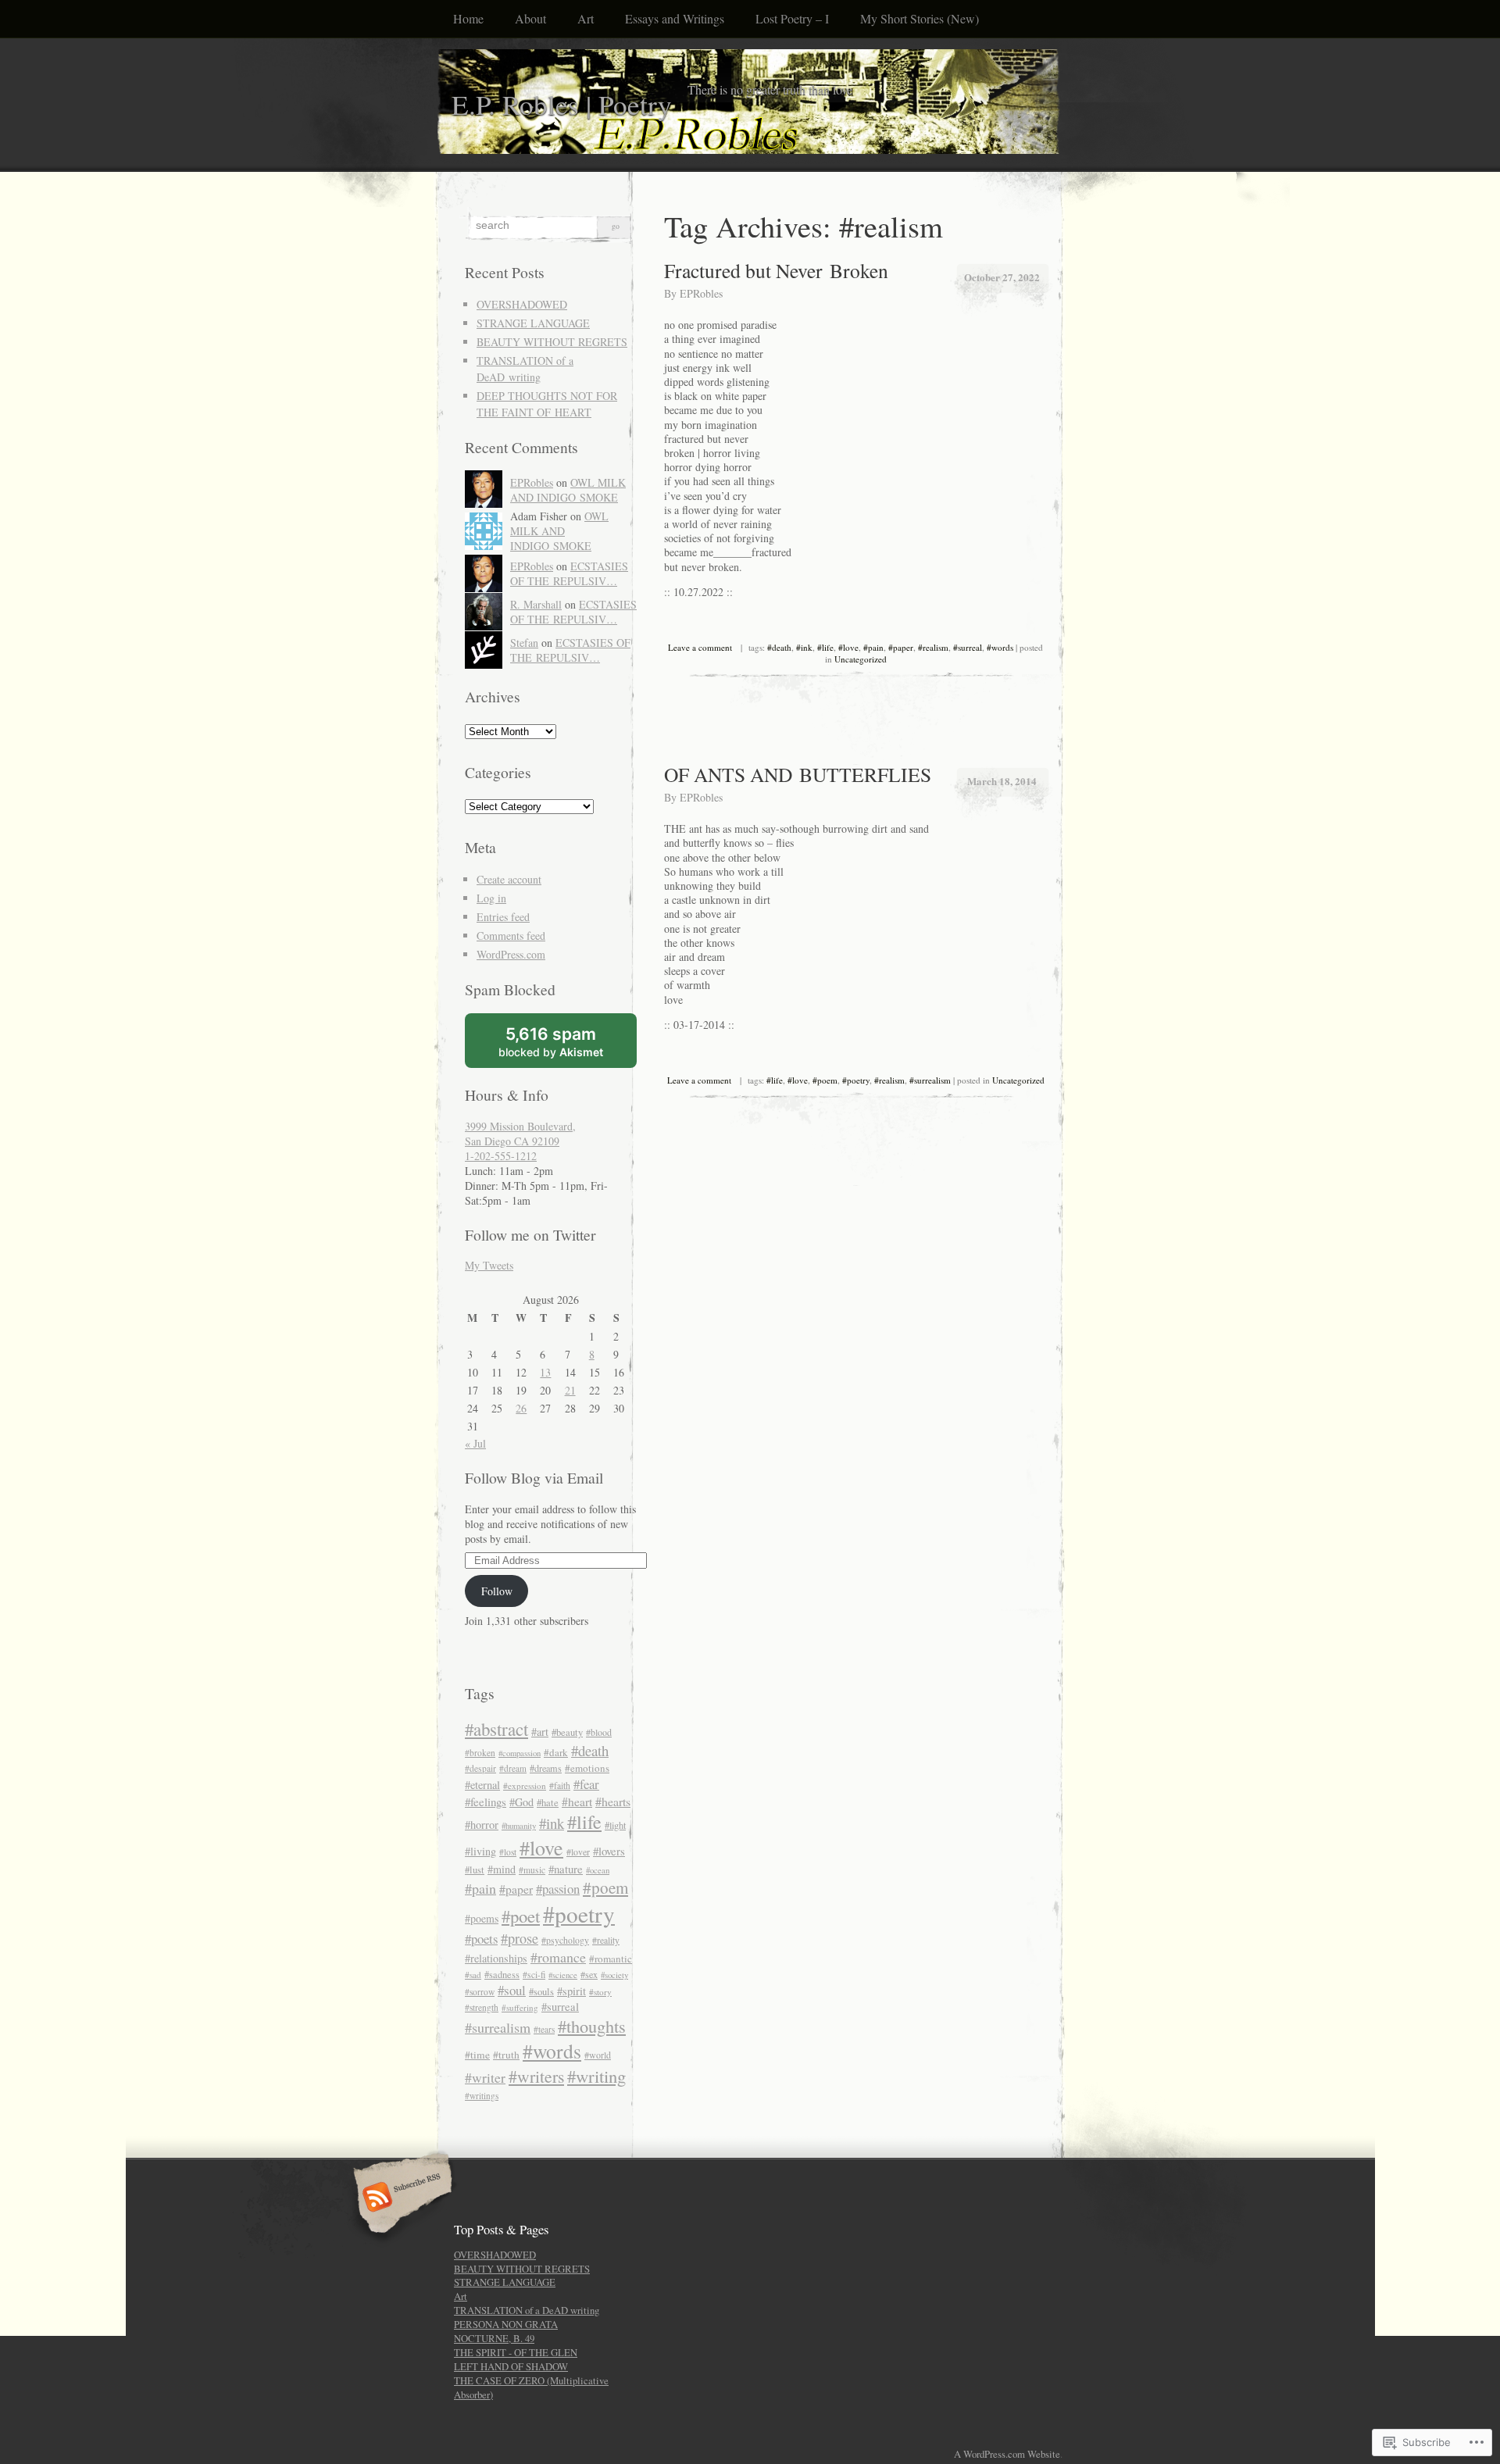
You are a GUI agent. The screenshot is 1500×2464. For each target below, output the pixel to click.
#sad (473, 1975)
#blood (599, 1732)
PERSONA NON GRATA (506, 2324)
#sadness (502, 1974)
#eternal (482, 1785)
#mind (502, 1869)
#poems (482, 1918)
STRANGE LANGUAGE (533, 323)
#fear (586, 1784)
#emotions (587, 1768)
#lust (475, 1870)
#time (477, 2055)
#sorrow (480, 1992)
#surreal (968, 647)
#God (521, 1802)
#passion (558, 1889)
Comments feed (511, 936)
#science (563, 1975)
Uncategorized (861, 659)
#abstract (496, 1729)
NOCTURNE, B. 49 (494, 2338)
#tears (544, 2029)
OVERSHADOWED (522, 304)
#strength (482, 2007)
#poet (521, 1916)
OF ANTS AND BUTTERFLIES (798, 774)
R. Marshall (536, 604)
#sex (589, 1974)
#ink (804, 647)
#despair (480, 1768)
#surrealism (930, 1080)
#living (480, 1851)
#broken (480, 1753)
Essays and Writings (675, 18)
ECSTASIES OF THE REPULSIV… (569, 573)
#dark (556, 1752)
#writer (485, 2077)
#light (615, 1825)
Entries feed (503, 917)
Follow (497, 1591)
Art (586, 18)
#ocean (598, 1870)
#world (598, 2055)
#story (600, 1992)
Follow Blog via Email (534, 1478)
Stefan (524, 643)
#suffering (520, 2007)
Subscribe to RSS (400, 2198)
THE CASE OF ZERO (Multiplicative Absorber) (531, 2387)
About (530, 18)
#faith (560, 1786)
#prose (520, 1938)
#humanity (519, 1825)
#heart (577, 1802)
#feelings (486, 1802)
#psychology (565, 1940)
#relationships (496, 1958)
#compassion (520, 1753)
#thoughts (592, 2026)
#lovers (609, 1851)
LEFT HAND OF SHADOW (511, 2366)
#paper (901, 647)
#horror (482, 1825)
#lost (508, 1852)
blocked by (568, 1046)
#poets (481, 1939)
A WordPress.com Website (1007, 2454)
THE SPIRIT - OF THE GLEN (516, 2352)
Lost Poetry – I (792, 18)
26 (521, 1408)
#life (825, 647)
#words (1000, 647)
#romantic (611, 1959)
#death (779, 647)
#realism (933, 647)
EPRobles (701, 293)
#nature (566, 1869)
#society (614, 1975)
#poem (825, 1080)
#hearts (613, 1801)
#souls (541, 1992)
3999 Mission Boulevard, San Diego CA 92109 (520, 1134)
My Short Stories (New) (920, 18)
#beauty (567, 1732)
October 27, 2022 (1002, 277)
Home (468, 18)
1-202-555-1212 (501, 1156)
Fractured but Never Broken (776, 270)
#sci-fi (534, 1975)
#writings (482, 2096)
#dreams (546, 1768)
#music (532, 1870)
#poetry (856, 1080)
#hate (548, 1803)
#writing (596, 2076)
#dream (513, 1768)
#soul (512, 1990)
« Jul (475, 1443)
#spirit (571, 1991)
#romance (558, 1957)
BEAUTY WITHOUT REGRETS (552, 342)
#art (540, 1732)
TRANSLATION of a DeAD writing (527, 2310)
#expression (525, 1786)
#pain (873, 647)
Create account (509, 879)
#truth (506, 2055)
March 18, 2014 (1002, 781)
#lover (578, 1852)
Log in (491, 898)
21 (570, 1390)
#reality (606, 1940)
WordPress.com (511, 954)
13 (545, 1372)
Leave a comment (700, 647)
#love (848, 647)
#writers (536, 2076)
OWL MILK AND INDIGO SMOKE (568, 490)
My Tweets (489, 1265)
